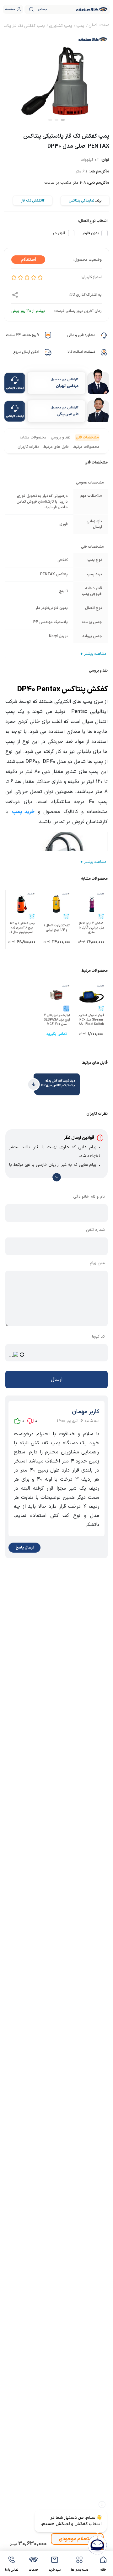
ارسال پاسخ (24, 1548)
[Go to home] (99, 26)
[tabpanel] (56, 77)
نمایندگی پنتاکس (81, 201)
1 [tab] (63, 120)
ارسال (57, 1380)
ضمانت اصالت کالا (81, 352)
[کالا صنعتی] (92, 9)
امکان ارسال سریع (26, 352)
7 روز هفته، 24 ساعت (23, 335)
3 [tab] (50, 120)
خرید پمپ (23, 812)
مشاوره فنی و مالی (81, 335)
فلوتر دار (59, 233)
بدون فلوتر (91, 233)
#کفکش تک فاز (33, 201)
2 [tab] (56, 120)
